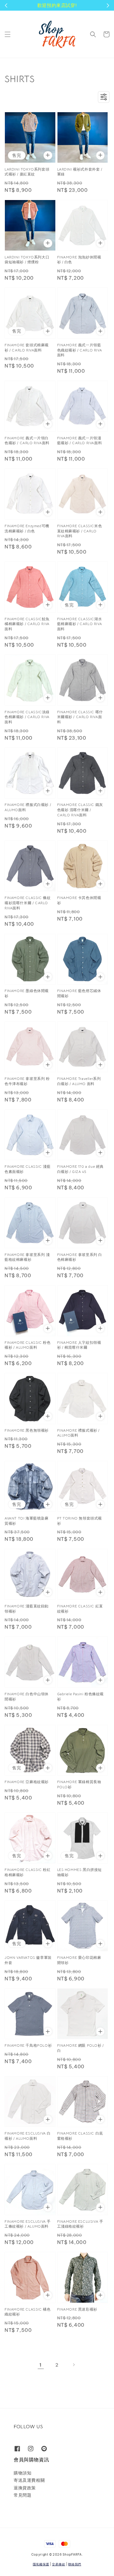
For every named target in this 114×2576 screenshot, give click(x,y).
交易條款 (59, 2564)
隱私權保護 (41, 2564)
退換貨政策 (25, 2488)
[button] (8, 34)
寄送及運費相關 (29, 2480)
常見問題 (22, 2495)
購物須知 (22, 2473)
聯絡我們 (75, 2564)
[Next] (74, 2365)
